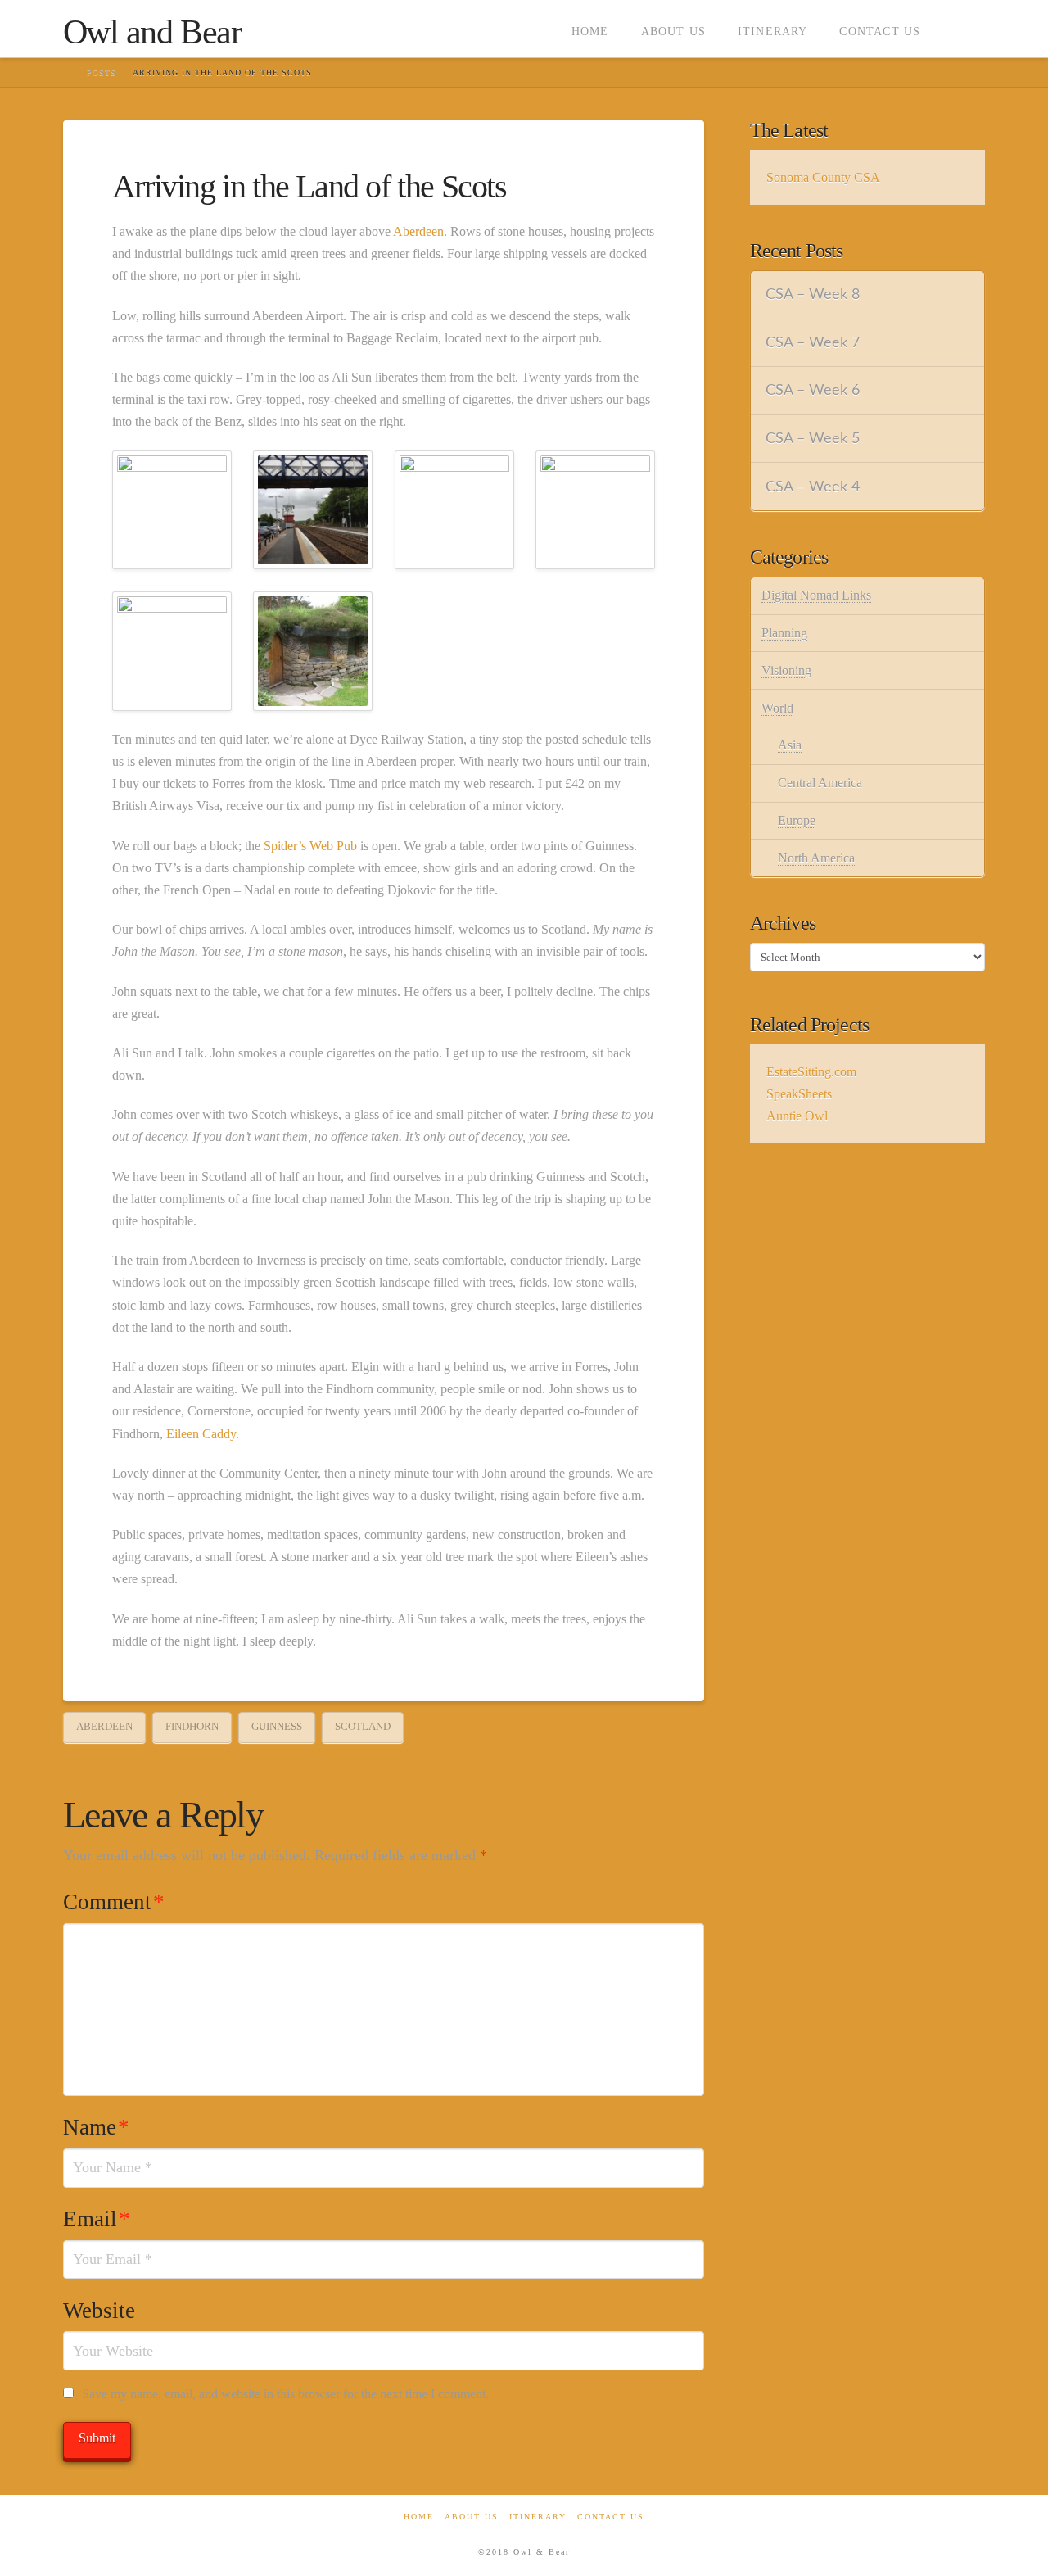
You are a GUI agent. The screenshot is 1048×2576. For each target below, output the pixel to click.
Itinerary (538, 2517)
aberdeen (104, 1726)
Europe (797, 820)
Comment (114, 1902)
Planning (784, 633)
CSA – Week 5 (813, 439)
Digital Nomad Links (816, 595)
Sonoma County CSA (823, 177)
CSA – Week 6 (813, 390)
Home (419, 2517)
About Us (472, 2517)
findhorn (192, 1726)
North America (816, 858)
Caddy (219, 1434)
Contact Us (611, 2517)
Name (96, 2127)
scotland (363, 1726)
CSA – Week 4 (813, 487)
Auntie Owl (797, 1116)
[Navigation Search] (960, 29)
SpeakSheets (799, 1094)
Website (99, 2311)
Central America (820, 783)
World (777, 708)
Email (97, 2219)
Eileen (183, 1434)
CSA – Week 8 (813, 294)
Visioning (786, 670)
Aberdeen (418, 231)
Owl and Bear (152, 32)
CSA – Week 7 (813, 343)
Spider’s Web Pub (310, 846)
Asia (790, 745)
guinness (277, 1726)
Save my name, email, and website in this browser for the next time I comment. (285, 2394)
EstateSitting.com (811, 1072)
